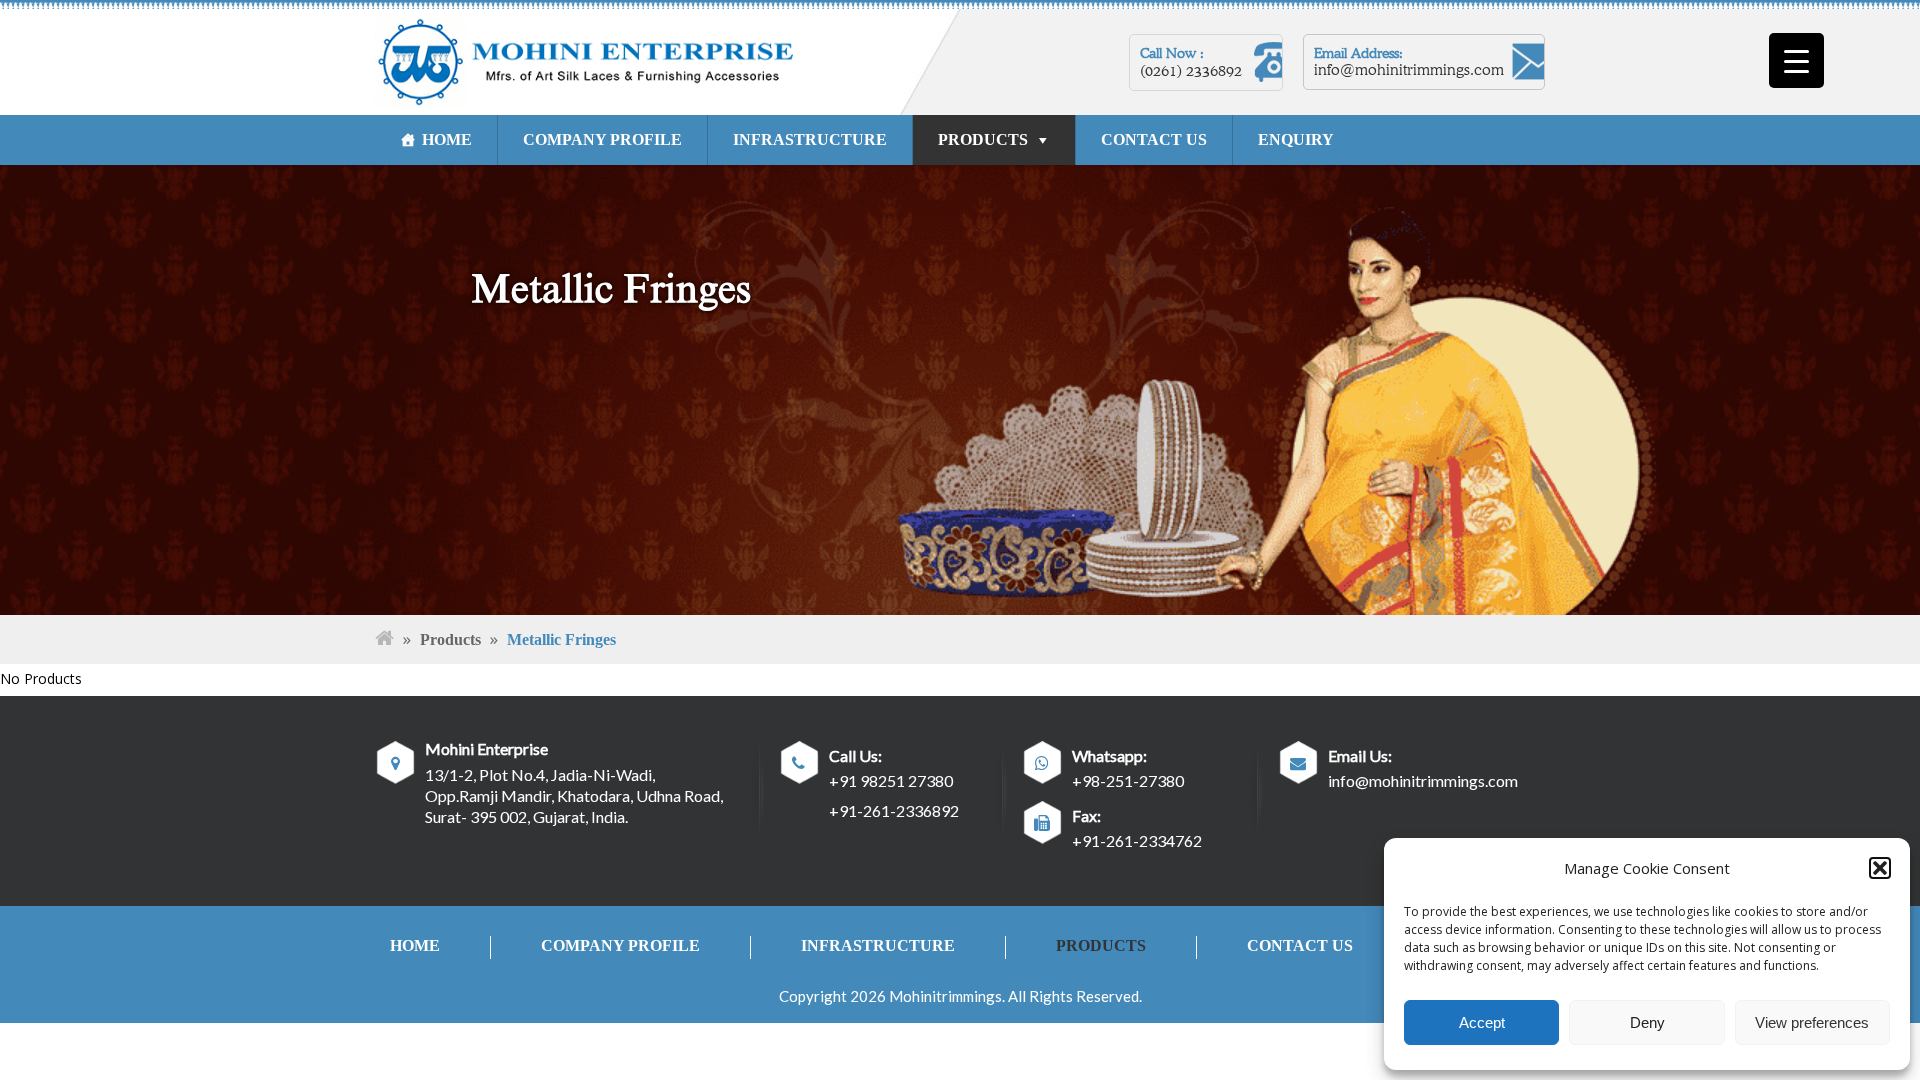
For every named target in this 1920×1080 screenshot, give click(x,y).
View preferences (1812, 1022)
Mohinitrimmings (945, 996)
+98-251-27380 (1128, 780)
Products (450, 639)
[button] (1880, 868)
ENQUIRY (1296, 139)
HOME (447, 139)
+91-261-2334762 (1137, 840)
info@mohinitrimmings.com (1409, 70)
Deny (1647, 1022)
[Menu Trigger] (1796, 60)
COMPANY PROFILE (602, 139)
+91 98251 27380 (891, 780)
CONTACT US (1154, 139)
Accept (1482, 1022)
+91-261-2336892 (894, 810)
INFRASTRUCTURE (810, 139)
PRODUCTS (983, 139)
